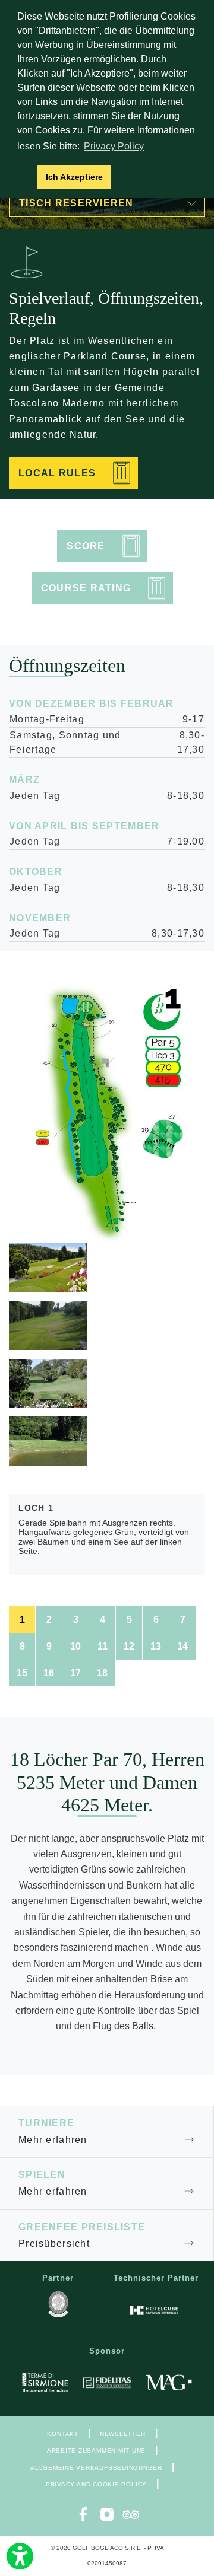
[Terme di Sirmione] (45, 2383)
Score (86, 546)
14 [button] (182, 1646)
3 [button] (76, 1620)
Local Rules (57, 473)
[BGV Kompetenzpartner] (58, 2304)
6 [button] (156, 1620)
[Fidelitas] (107, 2383)
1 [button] (22, 1620)
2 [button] (49, 1620)
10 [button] (75, 1646)
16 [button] (49, 1673)
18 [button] (102, 1673)
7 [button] (183, 1620)
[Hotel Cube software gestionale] (154, 2310)
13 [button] (156, 1646)
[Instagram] (107, 2514)
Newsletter (123, 2434)
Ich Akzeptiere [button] (74, 177)
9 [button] (49, 1646)
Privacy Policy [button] (114, 146)
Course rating (86, 588)
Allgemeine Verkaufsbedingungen (96, 2468)
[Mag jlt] (169, 2383)
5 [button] (129, 1620)
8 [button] (22, 1646)
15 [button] (22, 1673)
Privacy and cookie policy (96, 2484)
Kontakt (62, 2434)
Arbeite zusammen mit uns (96, 2451)
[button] (25, 177)
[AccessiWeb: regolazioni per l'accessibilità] (20, 2556)
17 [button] (75, 1673)
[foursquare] (131, 2514)
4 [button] (103, 1620)
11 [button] (103, 1646)
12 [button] (129, 1646)
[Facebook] (83, 2514)
